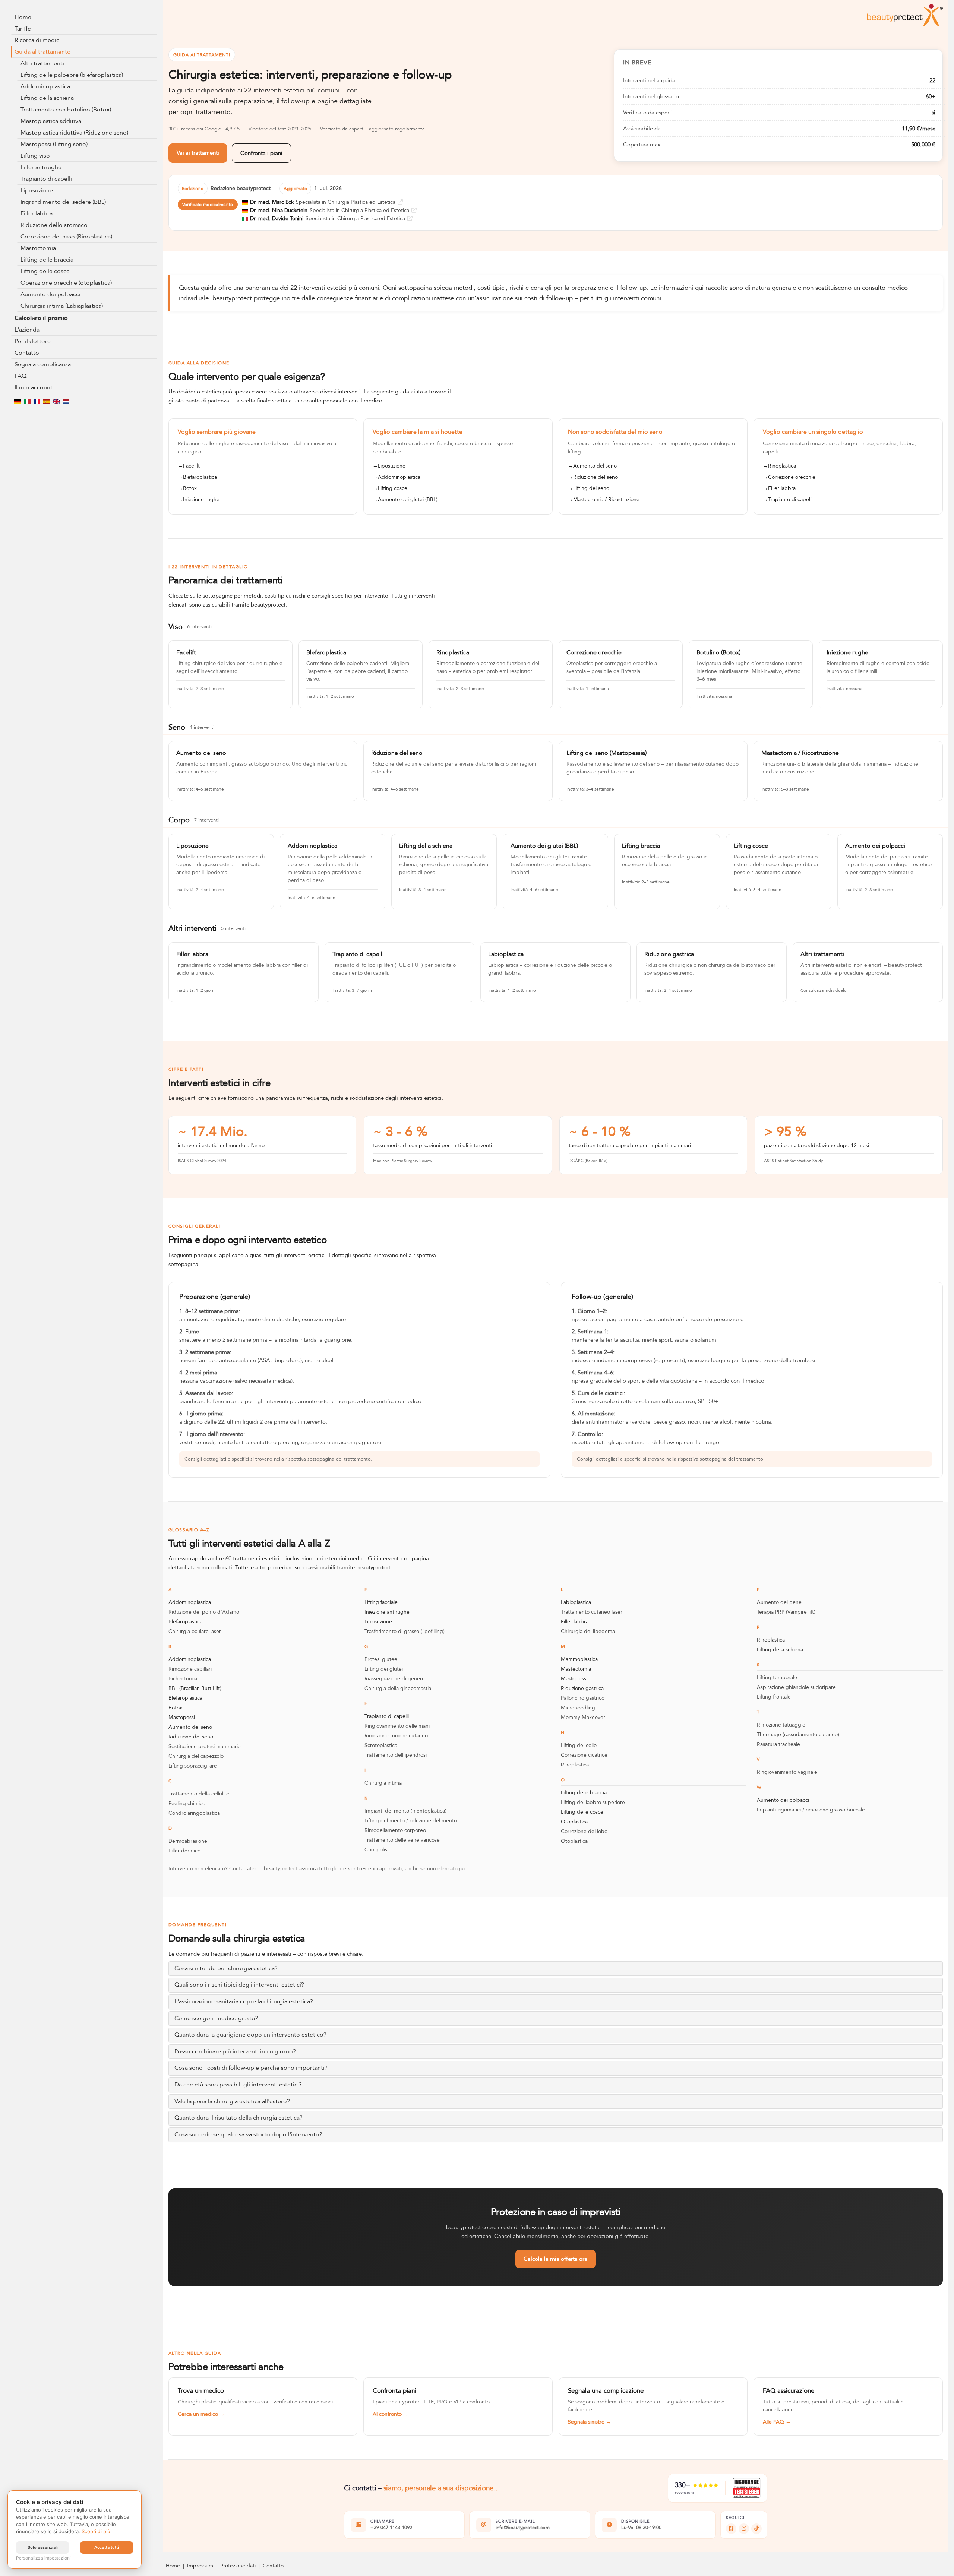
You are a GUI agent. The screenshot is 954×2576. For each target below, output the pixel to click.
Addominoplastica (45, 86)
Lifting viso (35, 156)
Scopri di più (96, 2531)
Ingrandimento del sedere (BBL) (63, 202)
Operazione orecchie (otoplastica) (66, 283)
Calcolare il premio (41, 318)
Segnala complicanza (43, 364)
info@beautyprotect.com (523, 2528)
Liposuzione (37, 190)
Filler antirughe (41, 167)
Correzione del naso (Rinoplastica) (66, 237)
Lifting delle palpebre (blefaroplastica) (72, 75)
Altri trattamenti (42, 63)
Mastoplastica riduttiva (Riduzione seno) (74, 133)
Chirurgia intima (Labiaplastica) (62, 306)
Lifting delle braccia (47, 260)
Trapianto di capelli (46, 179)
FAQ (20, 376)
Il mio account (34, 387)
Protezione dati (238, 2566)
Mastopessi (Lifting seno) (54, 144)
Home (23, 17)
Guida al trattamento (43, 52)
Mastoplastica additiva (51, 121)
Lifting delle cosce (45, 271)
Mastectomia (38, 248)
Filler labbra (37, 213)
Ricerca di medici (38, 40)
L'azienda (27, 330)
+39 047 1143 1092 (391, 2528)
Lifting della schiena (47, 98)
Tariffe (23, 29)
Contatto (27, 353)
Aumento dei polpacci (50, 294)
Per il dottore (33, 341)
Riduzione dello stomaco (54, 225)
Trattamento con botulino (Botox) (66, 110)
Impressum (200, 2566)
